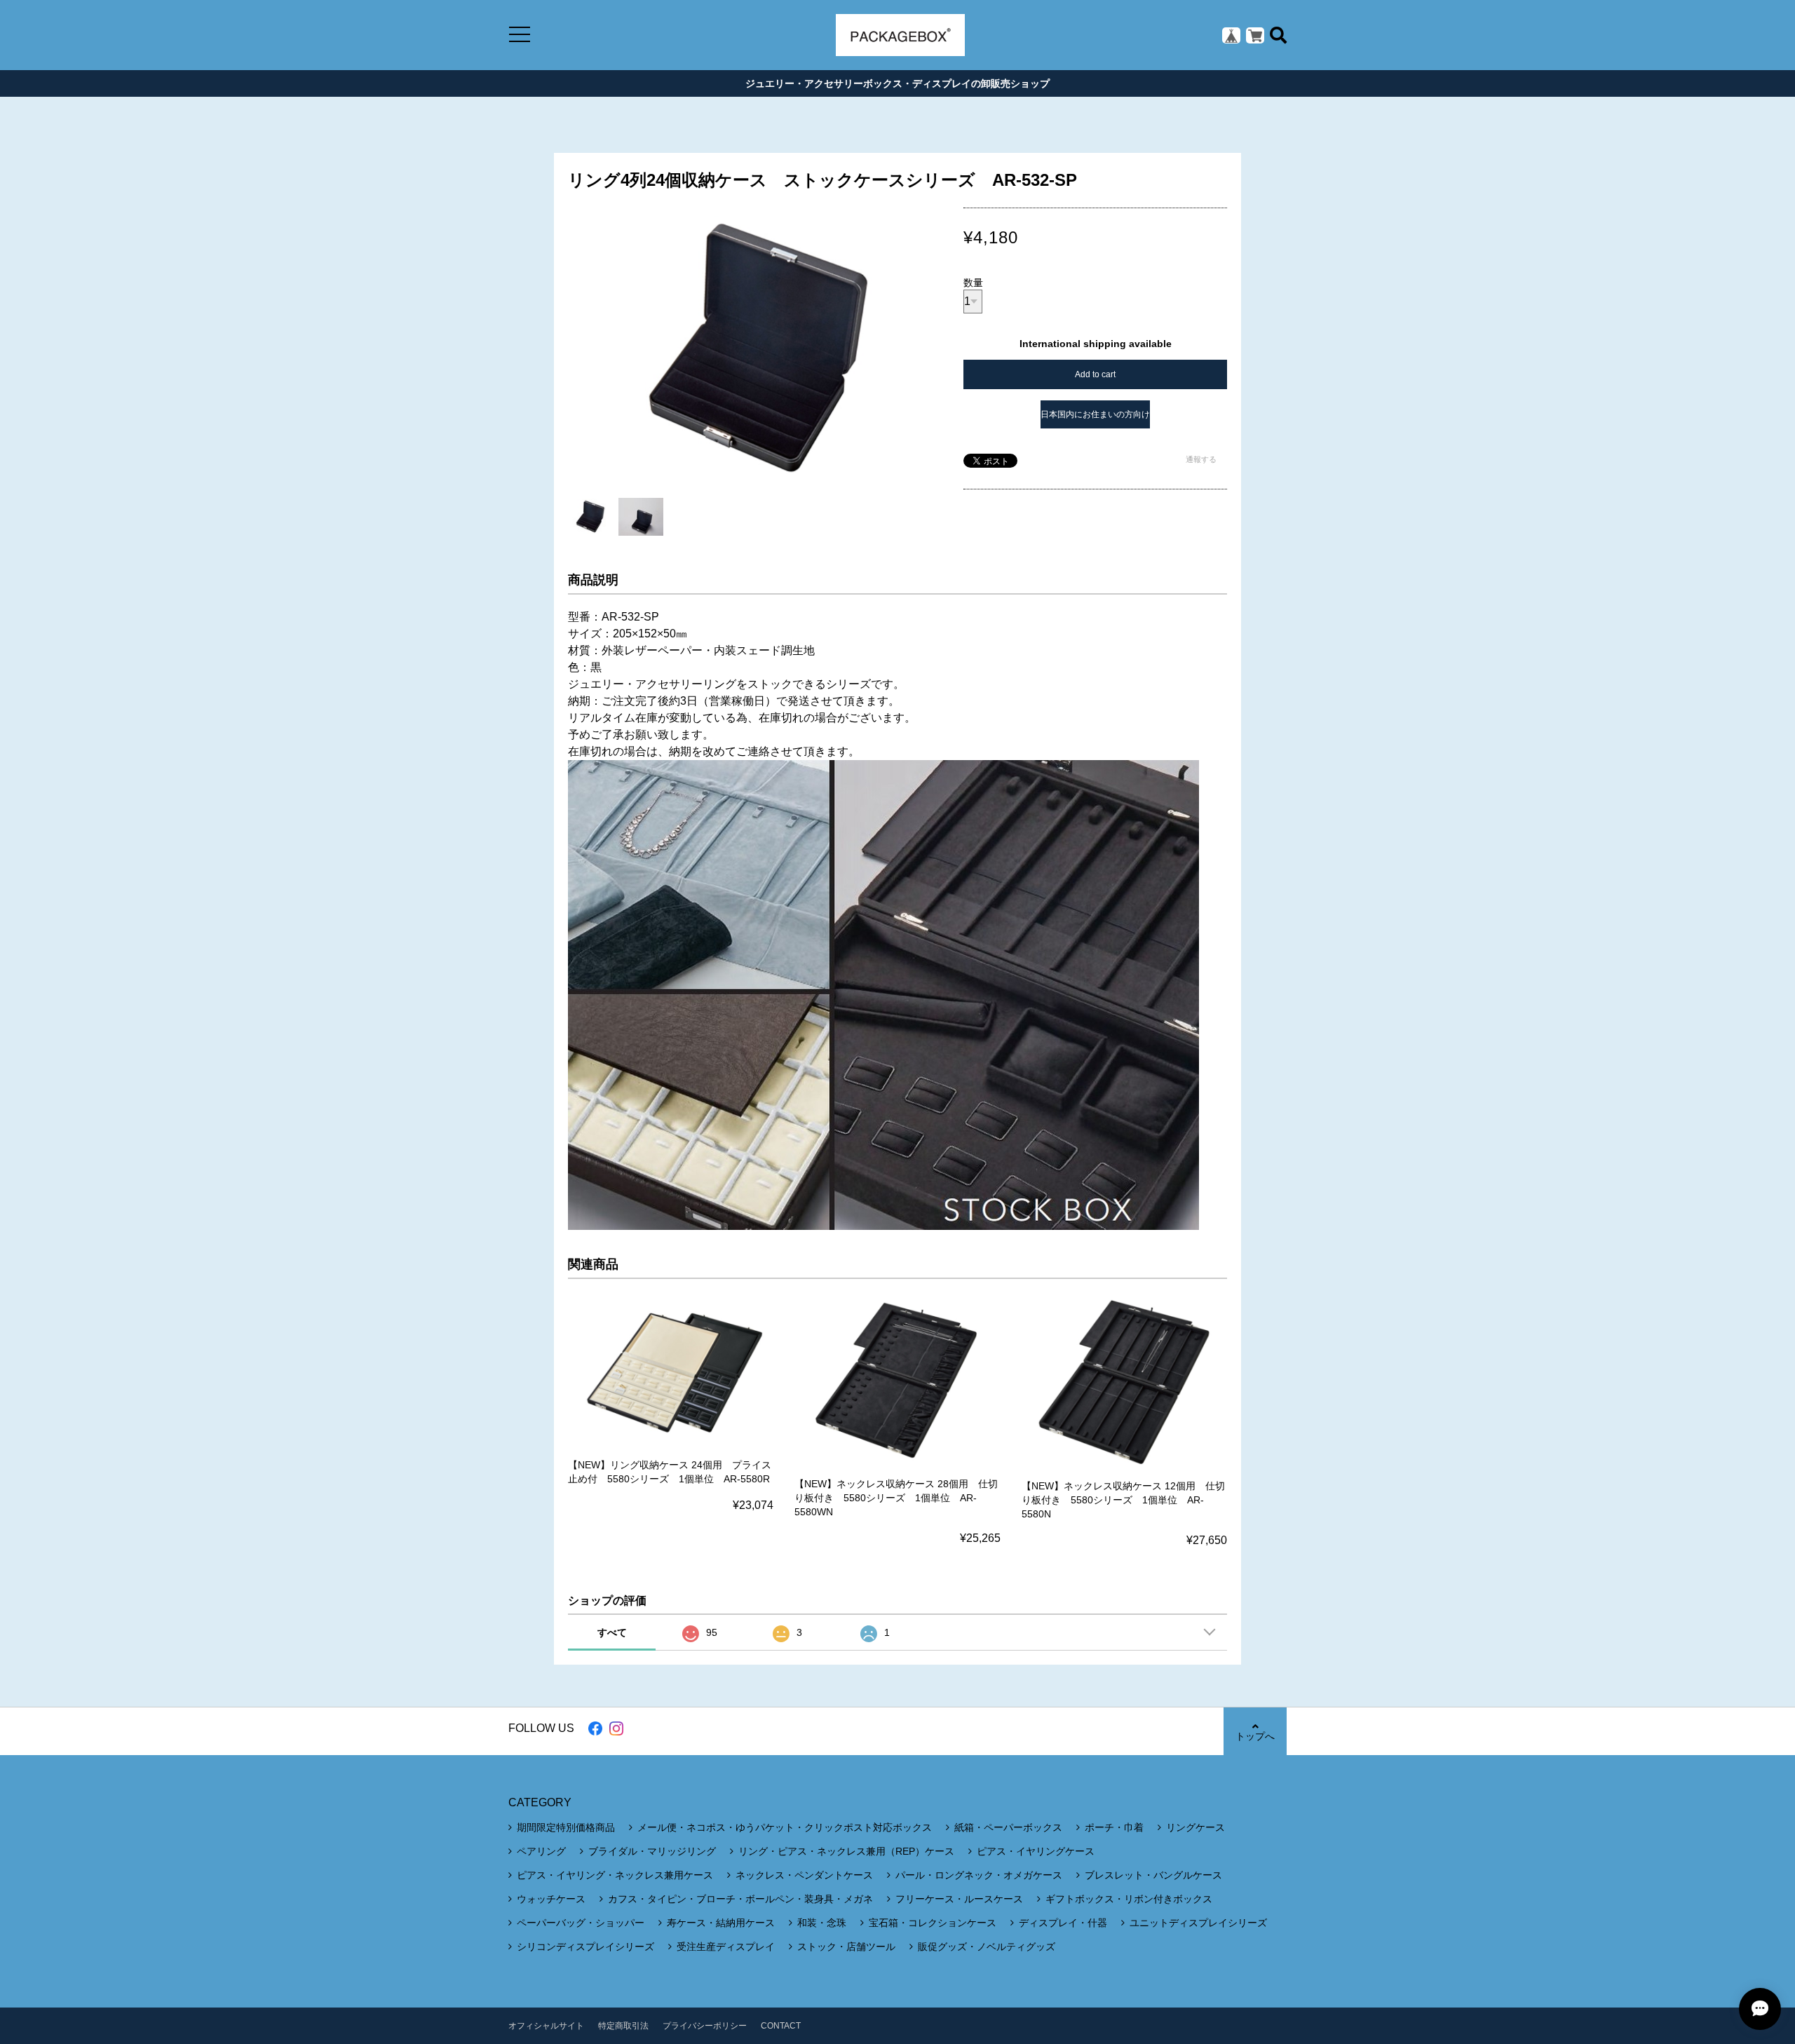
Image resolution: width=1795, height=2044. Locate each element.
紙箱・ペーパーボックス (1008, 1827)
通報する (1201, 459)
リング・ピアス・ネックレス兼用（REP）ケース (846, 1851)
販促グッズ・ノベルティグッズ (987, 1947)
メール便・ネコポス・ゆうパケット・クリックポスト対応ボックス (785, 1827)
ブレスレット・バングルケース (1153, 1875)
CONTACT (781, 2026)
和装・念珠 (822, 1923)
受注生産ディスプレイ (726, 1947)
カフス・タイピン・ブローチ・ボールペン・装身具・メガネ (740, 1899)
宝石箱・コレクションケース (933, 1923)
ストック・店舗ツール (846, 1947)
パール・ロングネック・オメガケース (979, 1875)
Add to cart (1095, 374)
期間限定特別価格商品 (566, 1827)
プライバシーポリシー (705, 2026)
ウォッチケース (551, 1899)
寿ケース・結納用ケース (721, 1923)
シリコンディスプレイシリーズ (585, 1947)
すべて (612, 1632)
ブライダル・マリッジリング (652, 1851)
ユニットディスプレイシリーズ (1198, 1923)
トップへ (1255, 1736)
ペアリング (541, 1851)
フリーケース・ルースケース (959, 1899)
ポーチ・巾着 (1114, 1827)
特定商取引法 (623, 2026)
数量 (973, 283)
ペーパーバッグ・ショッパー (581, 1923)
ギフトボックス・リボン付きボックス (1129, 1899)
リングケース (1195, 1827)
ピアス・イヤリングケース (1036, 1851)
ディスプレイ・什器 (1063, 1923)
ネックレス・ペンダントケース (804, 1875)
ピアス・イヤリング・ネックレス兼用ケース (615, 1875)
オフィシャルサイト (546, 2026)
